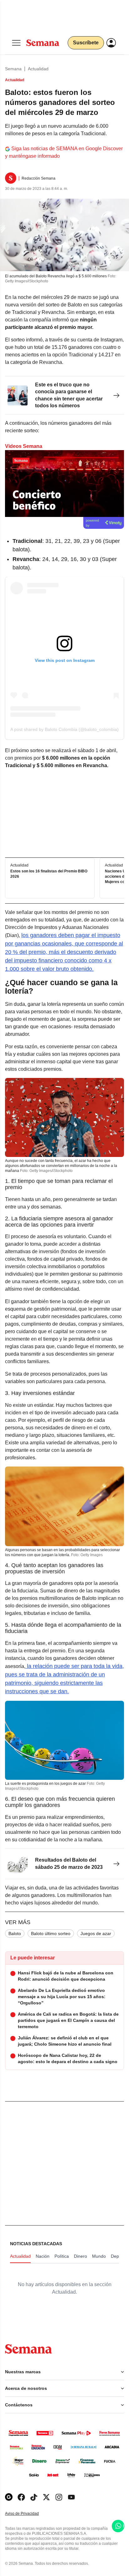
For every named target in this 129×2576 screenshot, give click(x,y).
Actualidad (38, 69)
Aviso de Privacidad (28, 2514)
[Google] (9, 2497)
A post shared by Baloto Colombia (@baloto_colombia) (64, 729)
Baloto (15, 1933)
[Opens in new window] (21, 2497)
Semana (13, 69)
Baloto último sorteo (51, 1933)
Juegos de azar (96, 1933)
